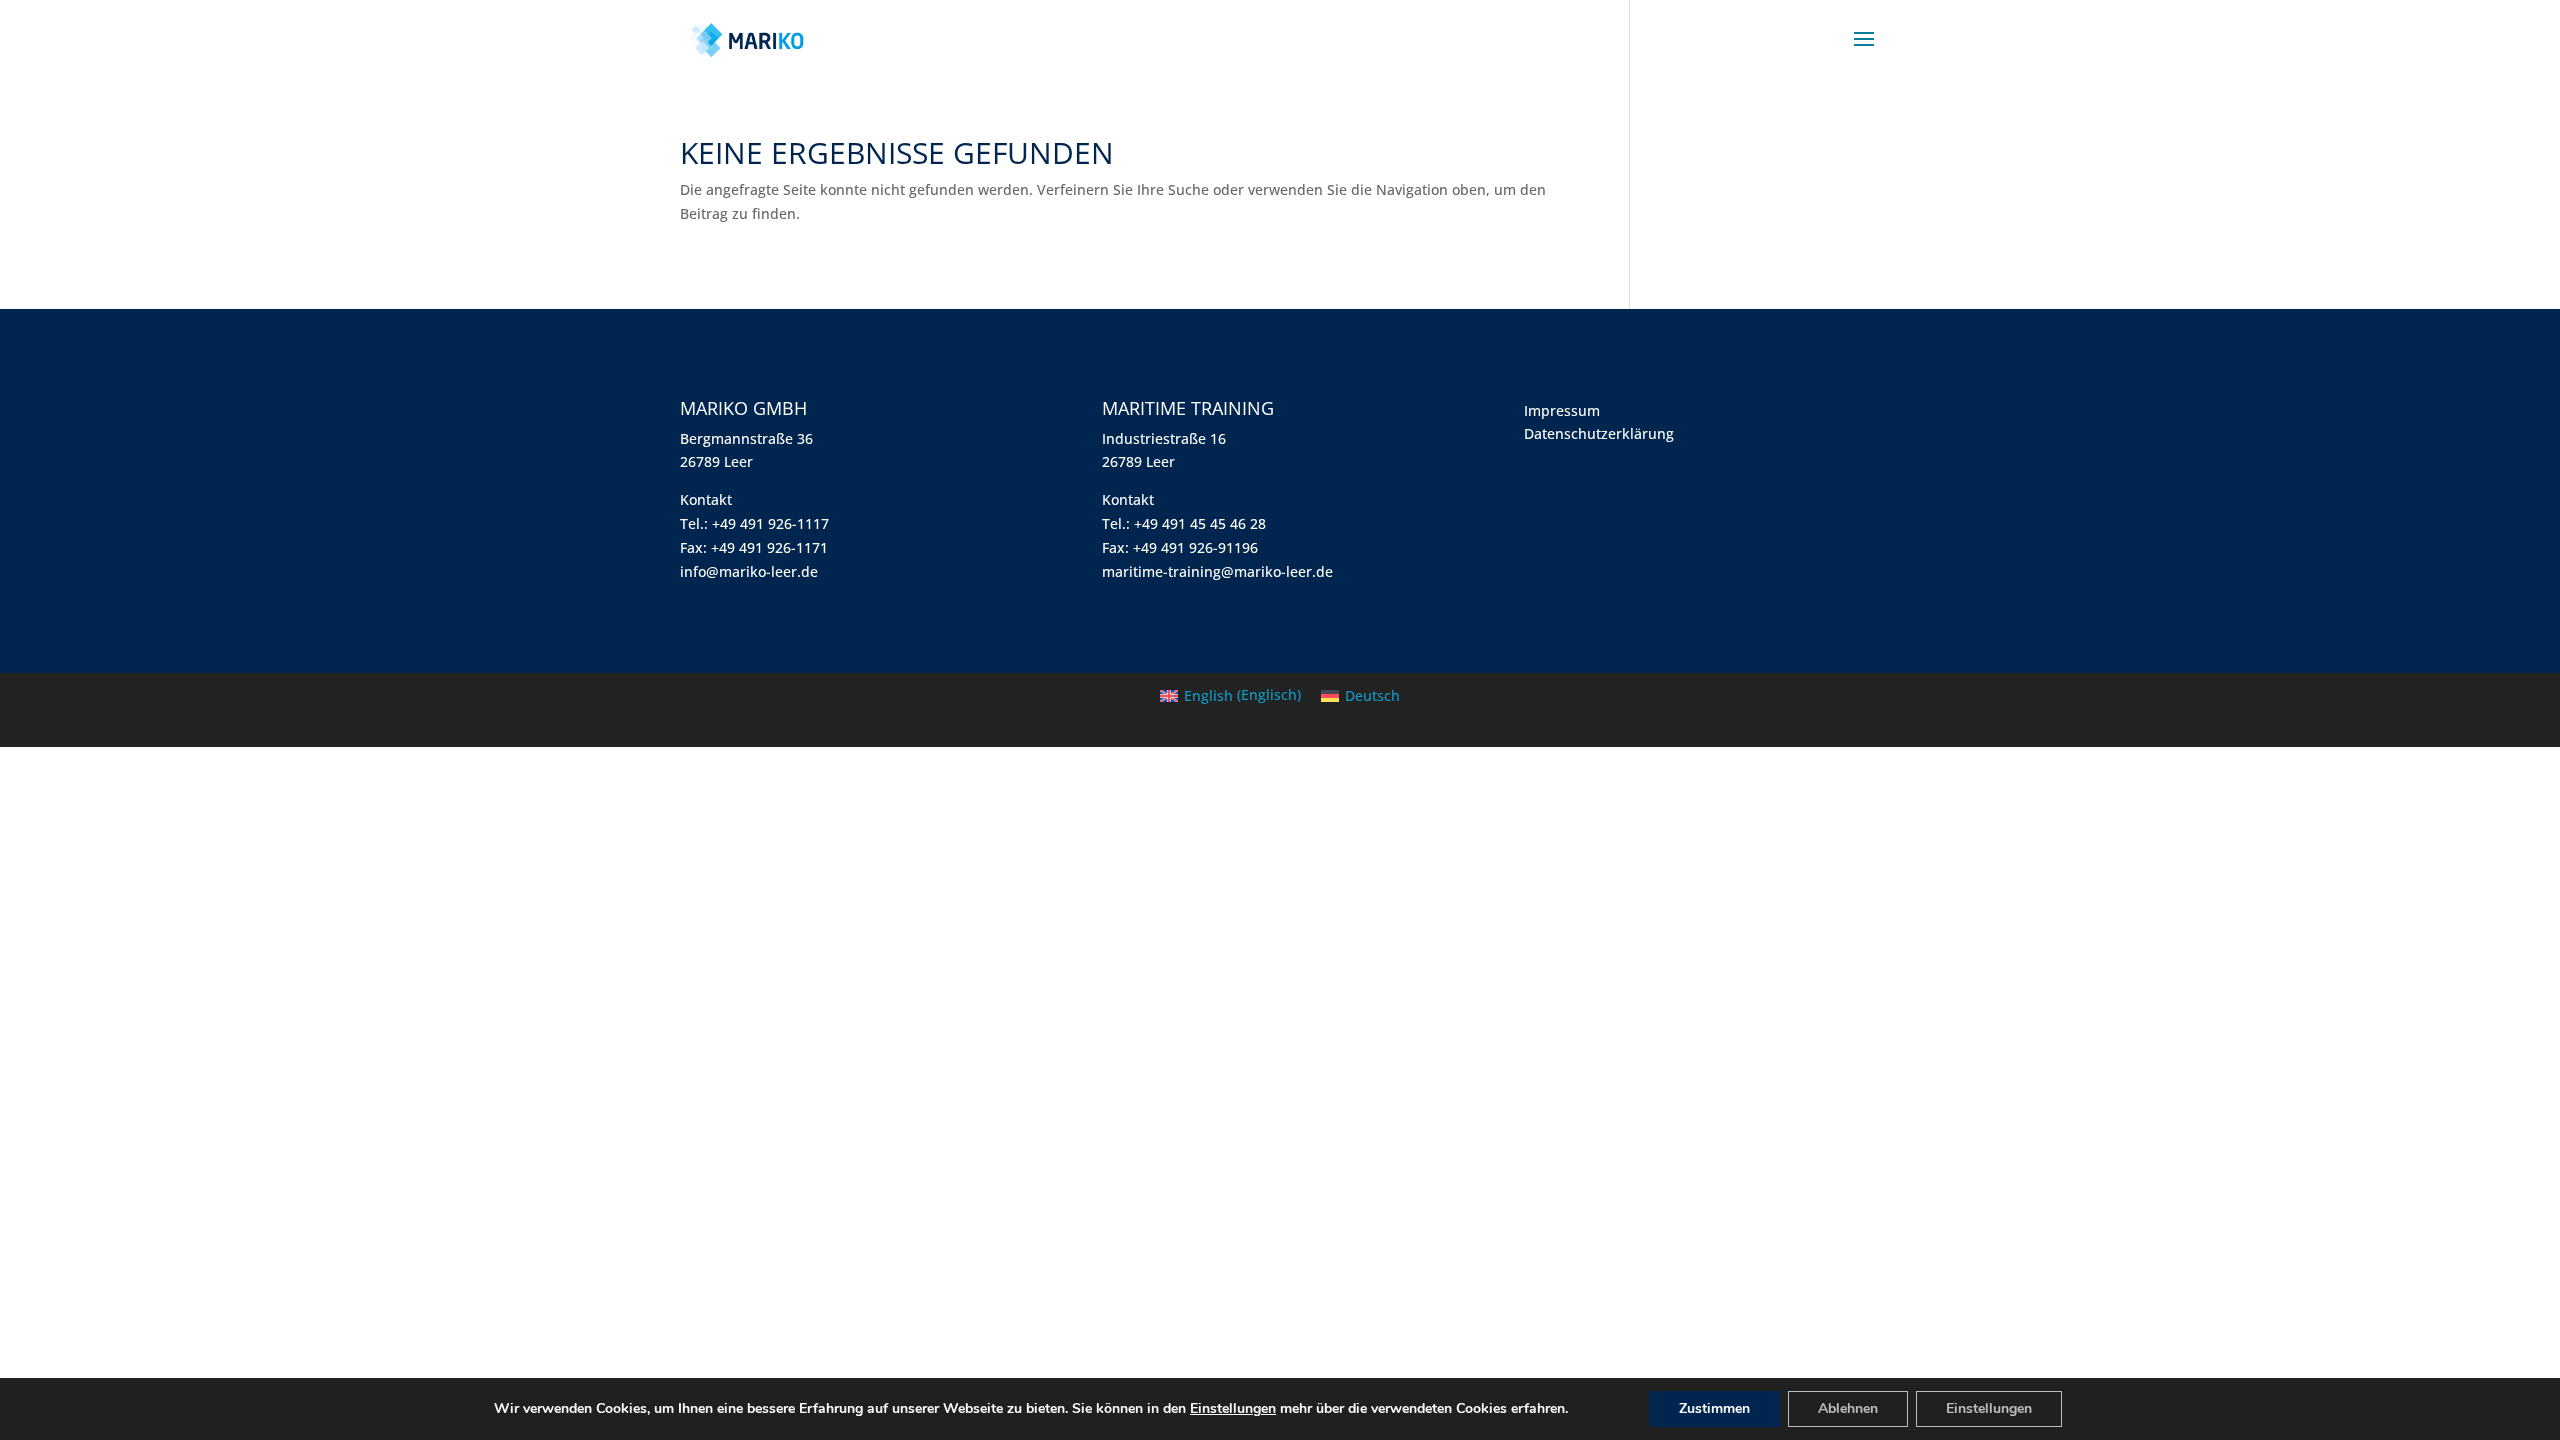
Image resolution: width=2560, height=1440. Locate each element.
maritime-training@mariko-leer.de (1217, 571)
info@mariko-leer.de (749, 571)
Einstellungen (1233, 1409)
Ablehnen (1848, 1408)
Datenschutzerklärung (1599, 433)
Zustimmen (1714, 1408)
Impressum (1562, 410)
